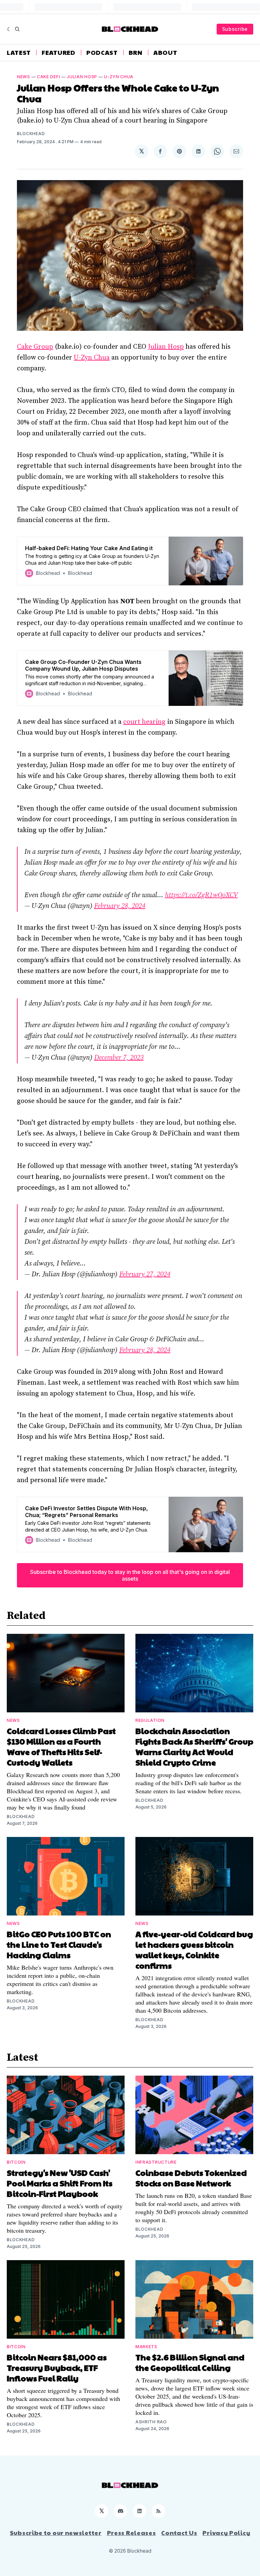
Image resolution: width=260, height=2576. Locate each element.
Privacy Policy (226, 2533)
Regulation (150, 1720)
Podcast (102, 52)
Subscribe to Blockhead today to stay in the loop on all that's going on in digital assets (130, 1575)
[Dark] (9, 29)
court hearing (144, 722)
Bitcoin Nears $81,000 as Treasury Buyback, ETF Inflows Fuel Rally (57, 2367)
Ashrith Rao (151, 2422)
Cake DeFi (48, 77)
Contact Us (179, 2533)
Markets (146, 2347)
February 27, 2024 (145, 1274)
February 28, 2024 (120, 906)
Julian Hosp (82, 77)
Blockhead (31, 134)
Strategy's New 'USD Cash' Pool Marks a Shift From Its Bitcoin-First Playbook (60, 2183)
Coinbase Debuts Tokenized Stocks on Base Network (191, 2178)
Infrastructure (156, 2162)
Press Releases (132, 2533)
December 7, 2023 (119, 1058)
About (165, 52)
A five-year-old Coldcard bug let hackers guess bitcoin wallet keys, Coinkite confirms (194, 1950)
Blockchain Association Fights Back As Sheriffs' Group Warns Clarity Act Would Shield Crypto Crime (194, 1746)
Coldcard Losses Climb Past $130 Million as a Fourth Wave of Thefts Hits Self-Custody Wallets (61, 1746)
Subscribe (235, 29)
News (24, 77)
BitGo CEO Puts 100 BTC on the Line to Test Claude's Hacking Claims (59, 1944)
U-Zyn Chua (119, 77)
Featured (59, 52)
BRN (136, 52)
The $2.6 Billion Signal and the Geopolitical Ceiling (190, 2362)
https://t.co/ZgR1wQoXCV (201, 895)
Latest (19, 52)
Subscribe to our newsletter (56, 2533)
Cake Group (35, 347)
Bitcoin (16, 2162)
